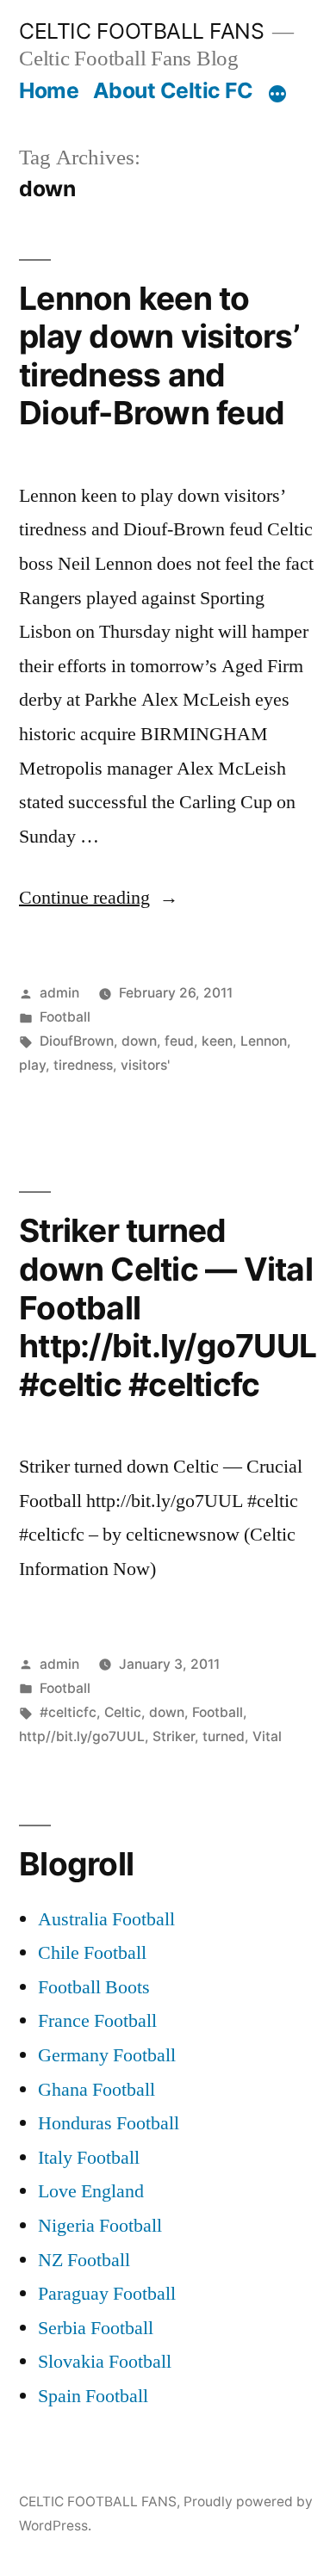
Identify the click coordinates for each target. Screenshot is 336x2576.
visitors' (145, 1065)
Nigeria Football (100, 2226)
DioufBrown (77, 1041)
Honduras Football (109, 2123)
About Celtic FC (173, 90)
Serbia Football (96, 2328)
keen (217, 1041)
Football (65, 1017)
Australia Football (106, 1919)
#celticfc (68, 1712)
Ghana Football (96, 2090)
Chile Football (92, 1953)
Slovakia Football (105, 2362)
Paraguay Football (107, 2294)
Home (49, 90)
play (32, 1065)
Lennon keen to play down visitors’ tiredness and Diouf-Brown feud (159, 356)
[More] (277, 94)
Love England (91, 2191)
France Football (97, 2021)
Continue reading (99, 898)
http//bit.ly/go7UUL (82, 1736)
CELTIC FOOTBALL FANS (141, 31)
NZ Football (84, 2260)
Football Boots (94, 1987)
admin (59, 993)
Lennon (264, 1041)
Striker (174, 1736)
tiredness (83, 1065)
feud (179, 1041)
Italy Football (89, 2158)
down (139, 1041)
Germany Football (107, 2055)
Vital (267, 1736)
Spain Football (93, 2396)
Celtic (123, 1712)
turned (224, 1736)
